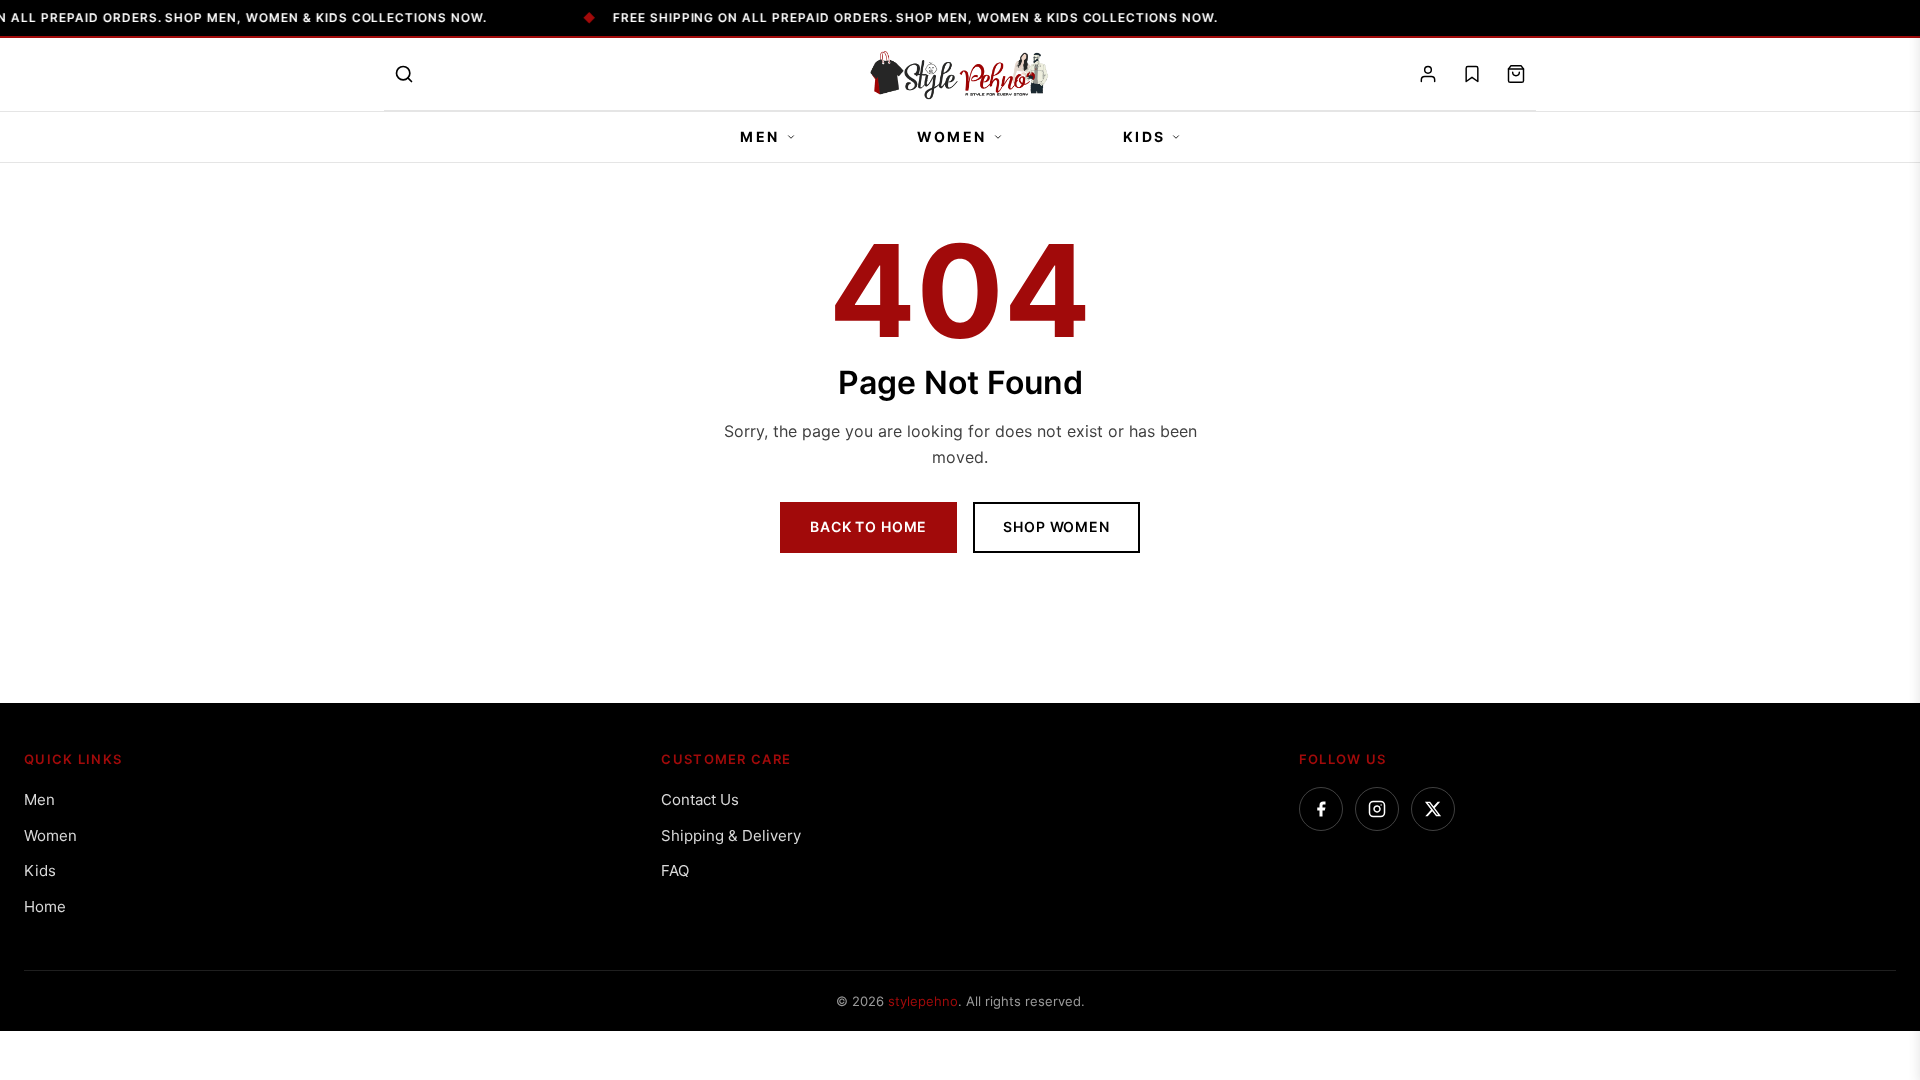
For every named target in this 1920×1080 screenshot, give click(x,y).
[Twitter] (1433, 809)
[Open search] (404, 74)
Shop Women (1056, 526)
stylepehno (923, 1001)
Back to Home (868, 526)
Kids (1144, 136)
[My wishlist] (1472, 74)
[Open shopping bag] (1516, 74)
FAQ (675, 870)
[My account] (1428, 74)
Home (45, 906)
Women (952, 136)
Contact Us (700, 799)
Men (760, 136)
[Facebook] (1321, 809)
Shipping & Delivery (731, 835)
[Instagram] (1377, 809)
